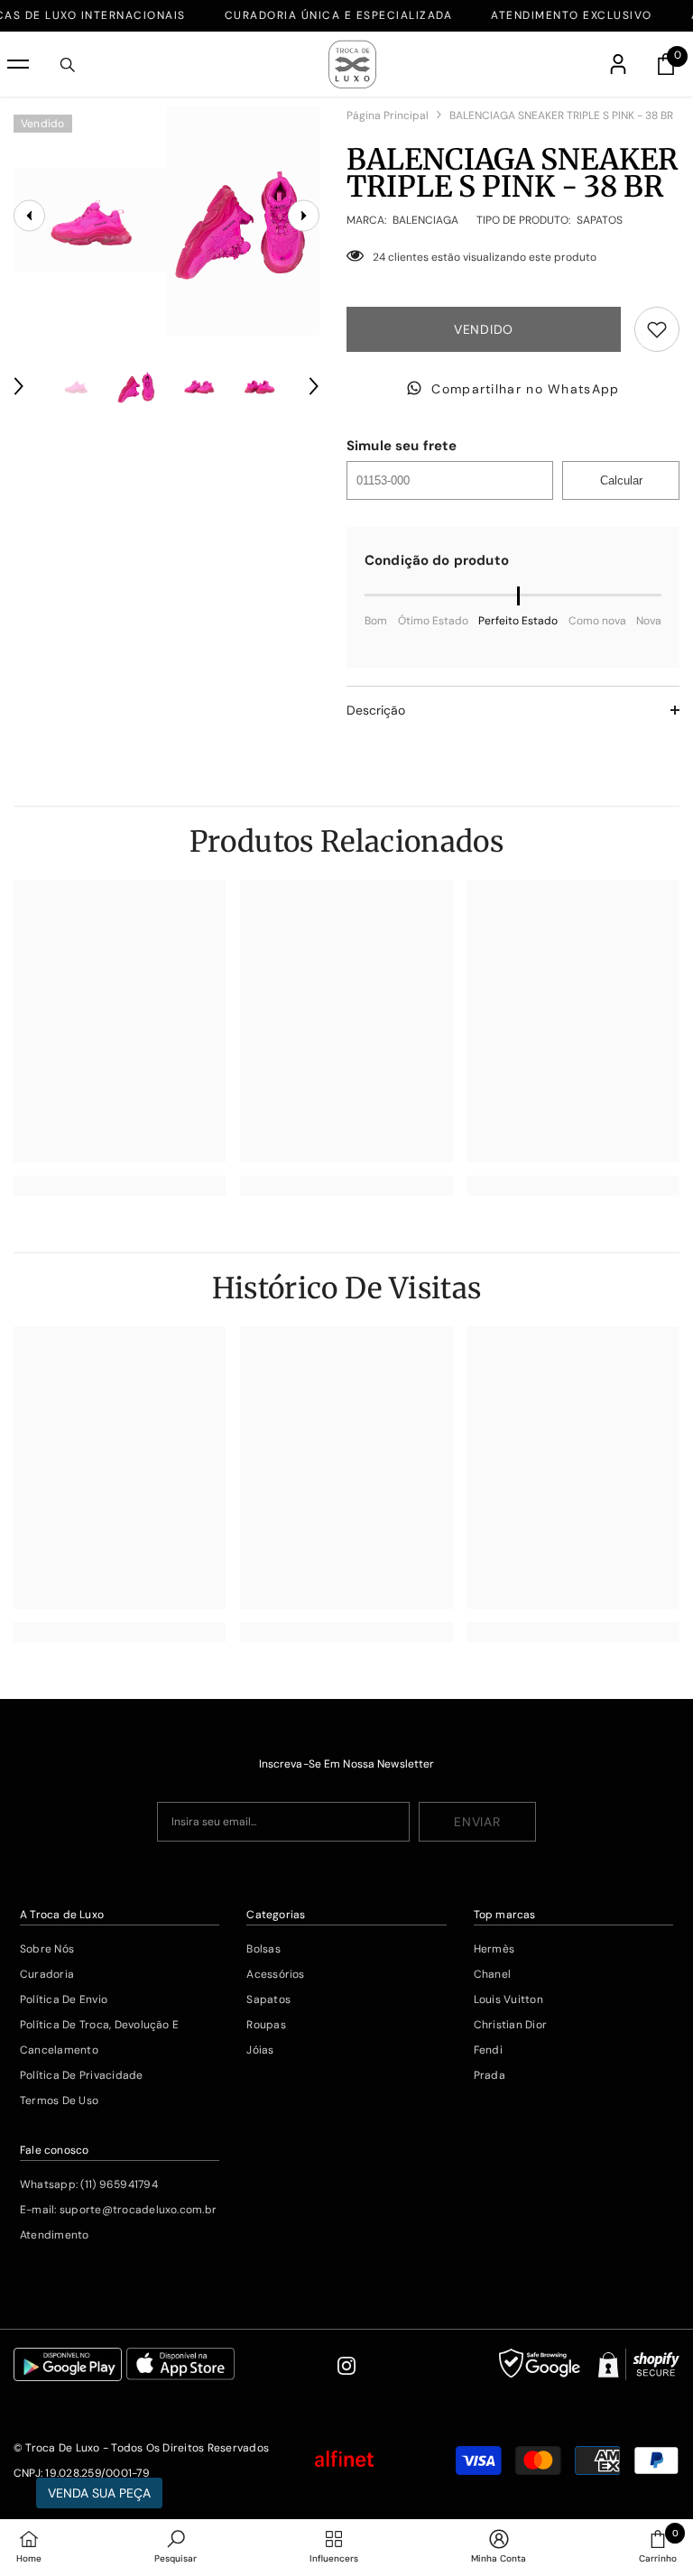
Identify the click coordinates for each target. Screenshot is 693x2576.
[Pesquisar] (68, 65)
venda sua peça (99, 2493)
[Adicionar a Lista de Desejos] (657, 329)
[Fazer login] (618, 64)
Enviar (477, 1822)
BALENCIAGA (425, 220)
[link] (120, 1186)
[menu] (18, 64)
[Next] (314, 386)
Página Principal (388, 115)
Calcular (621, 480)
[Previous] (19, 386)
